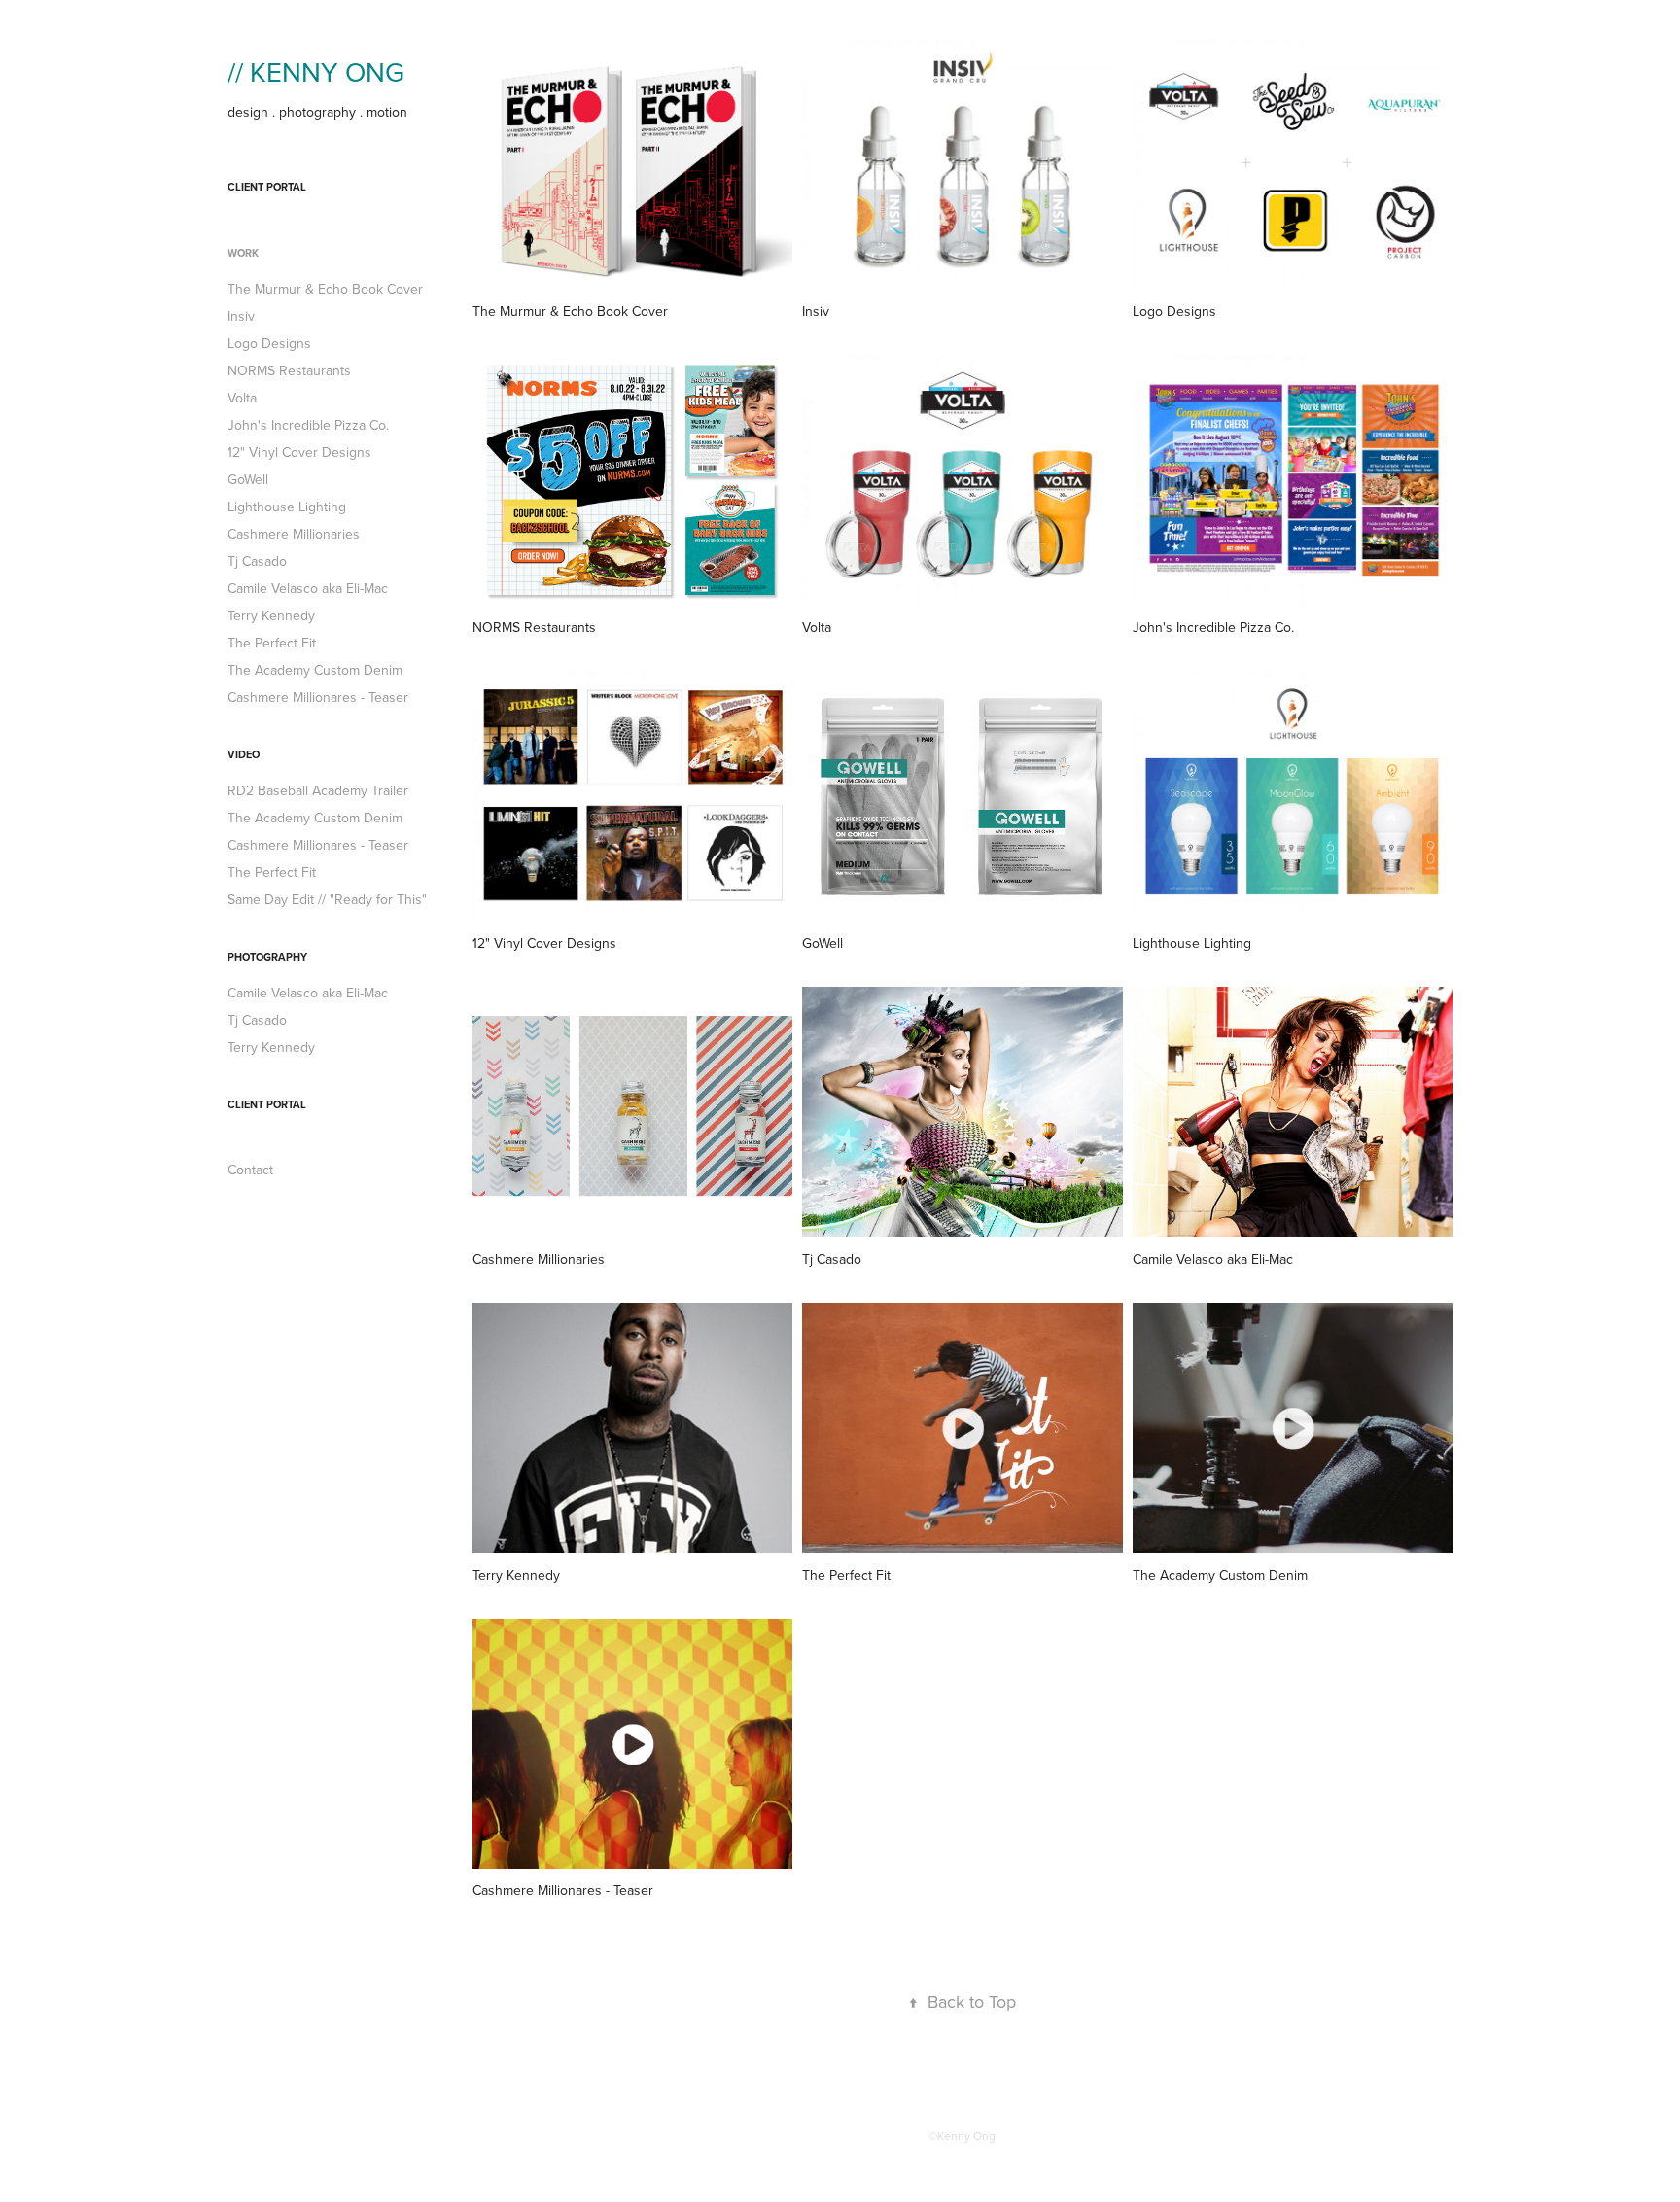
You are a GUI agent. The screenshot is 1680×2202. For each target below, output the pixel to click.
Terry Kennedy (271, 615)
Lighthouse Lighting (287, 507)
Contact (250, 1170)
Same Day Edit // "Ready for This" (327, 899)
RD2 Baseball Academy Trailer (318, 790)
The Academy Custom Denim (315, 670)
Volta (242, 398)
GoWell (248, 479)
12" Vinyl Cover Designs (299, 452)
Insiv (241, 316)
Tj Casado (257, 561)
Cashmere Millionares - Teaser (318, 697)
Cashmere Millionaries (294, 534)
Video (244, 754)
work (243, 253)
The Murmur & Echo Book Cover (325, 289)
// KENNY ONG (316, 71)
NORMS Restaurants (289, 370)
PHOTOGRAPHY (267, 957)
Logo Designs (269, 343)
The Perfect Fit (272, 643)
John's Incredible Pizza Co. (308, 425)
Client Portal (267, 187)
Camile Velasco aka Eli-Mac (308, 588)
